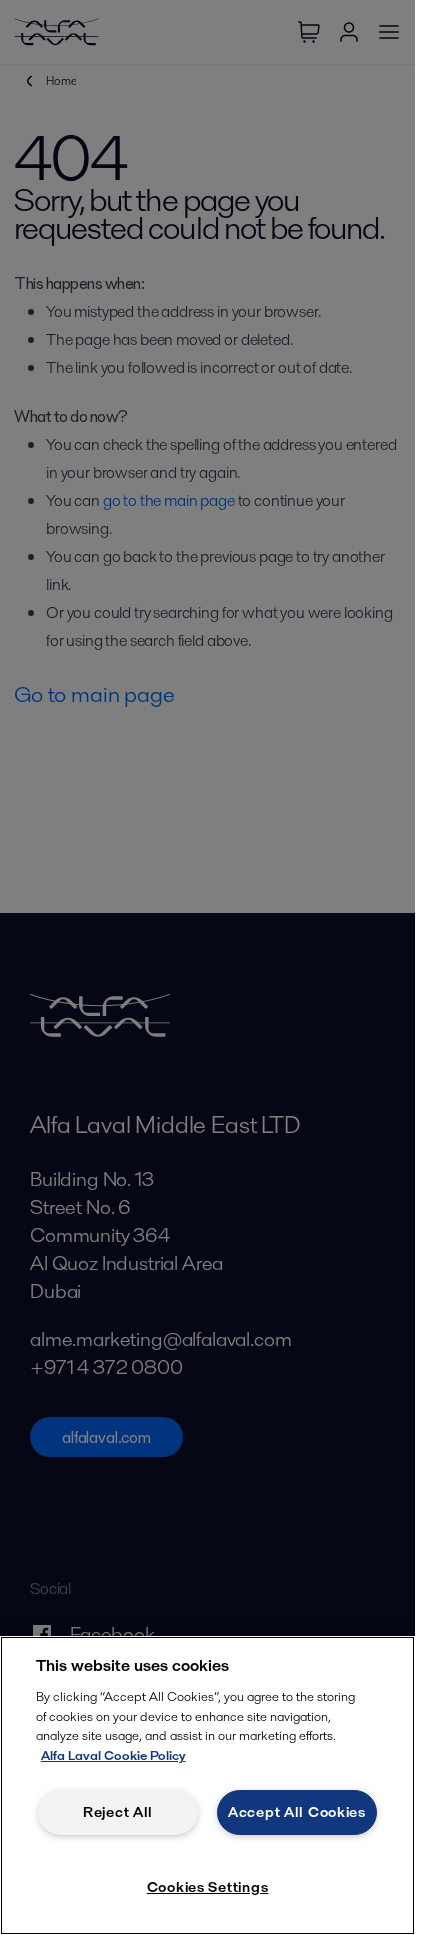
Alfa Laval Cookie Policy (113, 1755)
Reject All (118, 1812)
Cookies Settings (208, 1887)
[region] (207, 1785)
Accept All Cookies (297, 1812)
